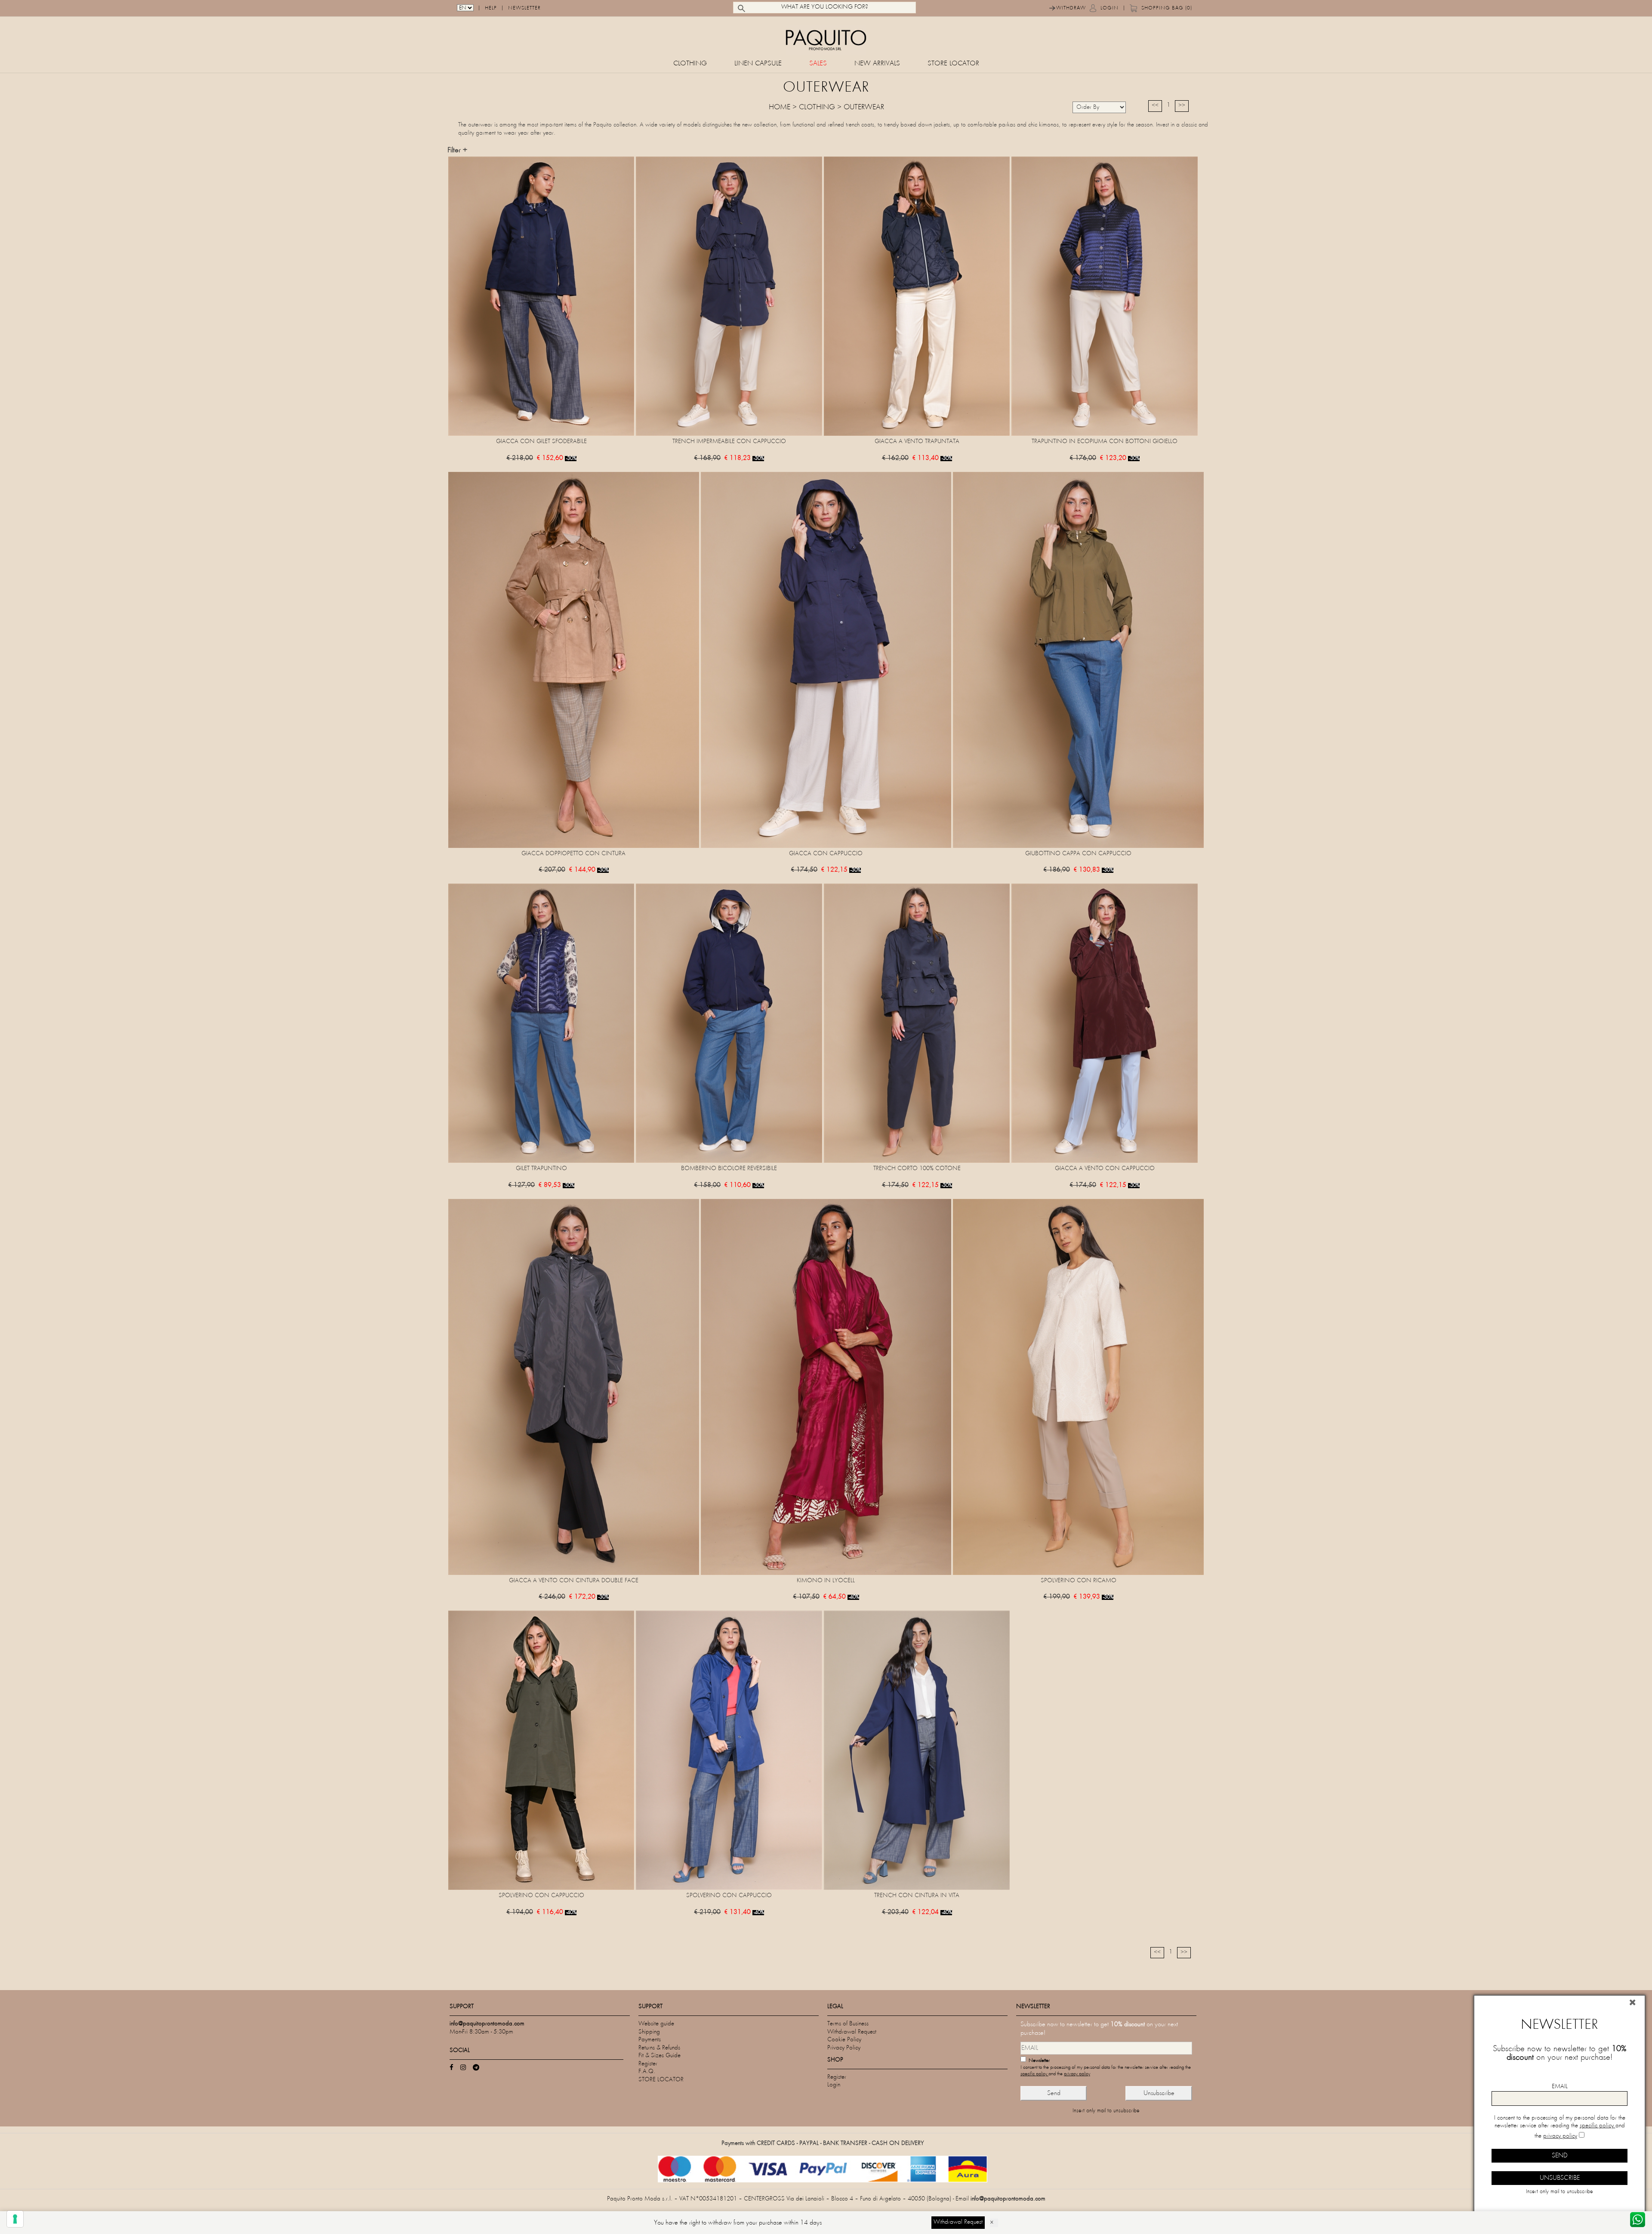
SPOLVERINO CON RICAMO (1079, 1581)
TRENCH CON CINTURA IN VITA (917, 1896)
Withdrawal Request (852, 2032)
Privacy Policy (844, 2048)
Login (1110, 8)
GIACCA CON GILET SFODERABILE (541, 442)
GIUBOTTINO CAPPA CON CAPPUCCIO (1078, 854)
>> (1182, 106)
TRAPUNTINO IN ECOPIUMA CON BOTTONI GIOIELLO (1105, 442)
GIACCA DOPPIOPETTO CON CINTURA (573, 854)
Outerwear (864, 108)
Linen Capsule (758, 64)
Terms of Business (848, 2024)
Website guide (656, 2024)
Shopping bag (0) (1167, 8)
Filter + (457, 151)
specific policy (1034, 2074)
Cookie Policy (844, 2040)
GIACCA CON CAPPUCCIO (826, 854)
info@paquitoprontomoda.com (1008, 2199)
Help (491, 8)
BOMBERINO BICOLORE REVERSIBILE (729, 1169)
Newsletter (524, 8)
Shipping (649, 2032)
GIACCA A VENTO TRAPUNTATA (917, 442)
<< (1155, 106)
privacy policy (1077, 2074)
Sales (818, 64)
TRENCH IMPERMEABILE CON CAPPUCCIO (729, 442)
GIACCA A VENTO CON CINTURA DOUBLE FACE (574, 1581)
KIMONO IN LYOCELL (826, 1581)
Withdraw (1071, 8)
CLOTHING (690, 64)
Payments (650, 2040)
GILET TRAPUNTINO (541, 1169)
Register (648, 2064)
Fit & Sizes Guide (660, 2056)
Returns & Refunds (659, 2048)
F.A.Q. (647, 2072)
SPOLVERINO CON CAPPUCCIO (541, 1896)
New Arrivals (877, 64)
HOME (780, 108)
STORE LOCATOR (953, 64)
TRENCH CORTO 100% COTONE (917, 1169)
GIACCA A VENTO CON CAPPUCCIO (1105, 1169)
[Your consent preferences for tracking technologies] (15, 2219)
